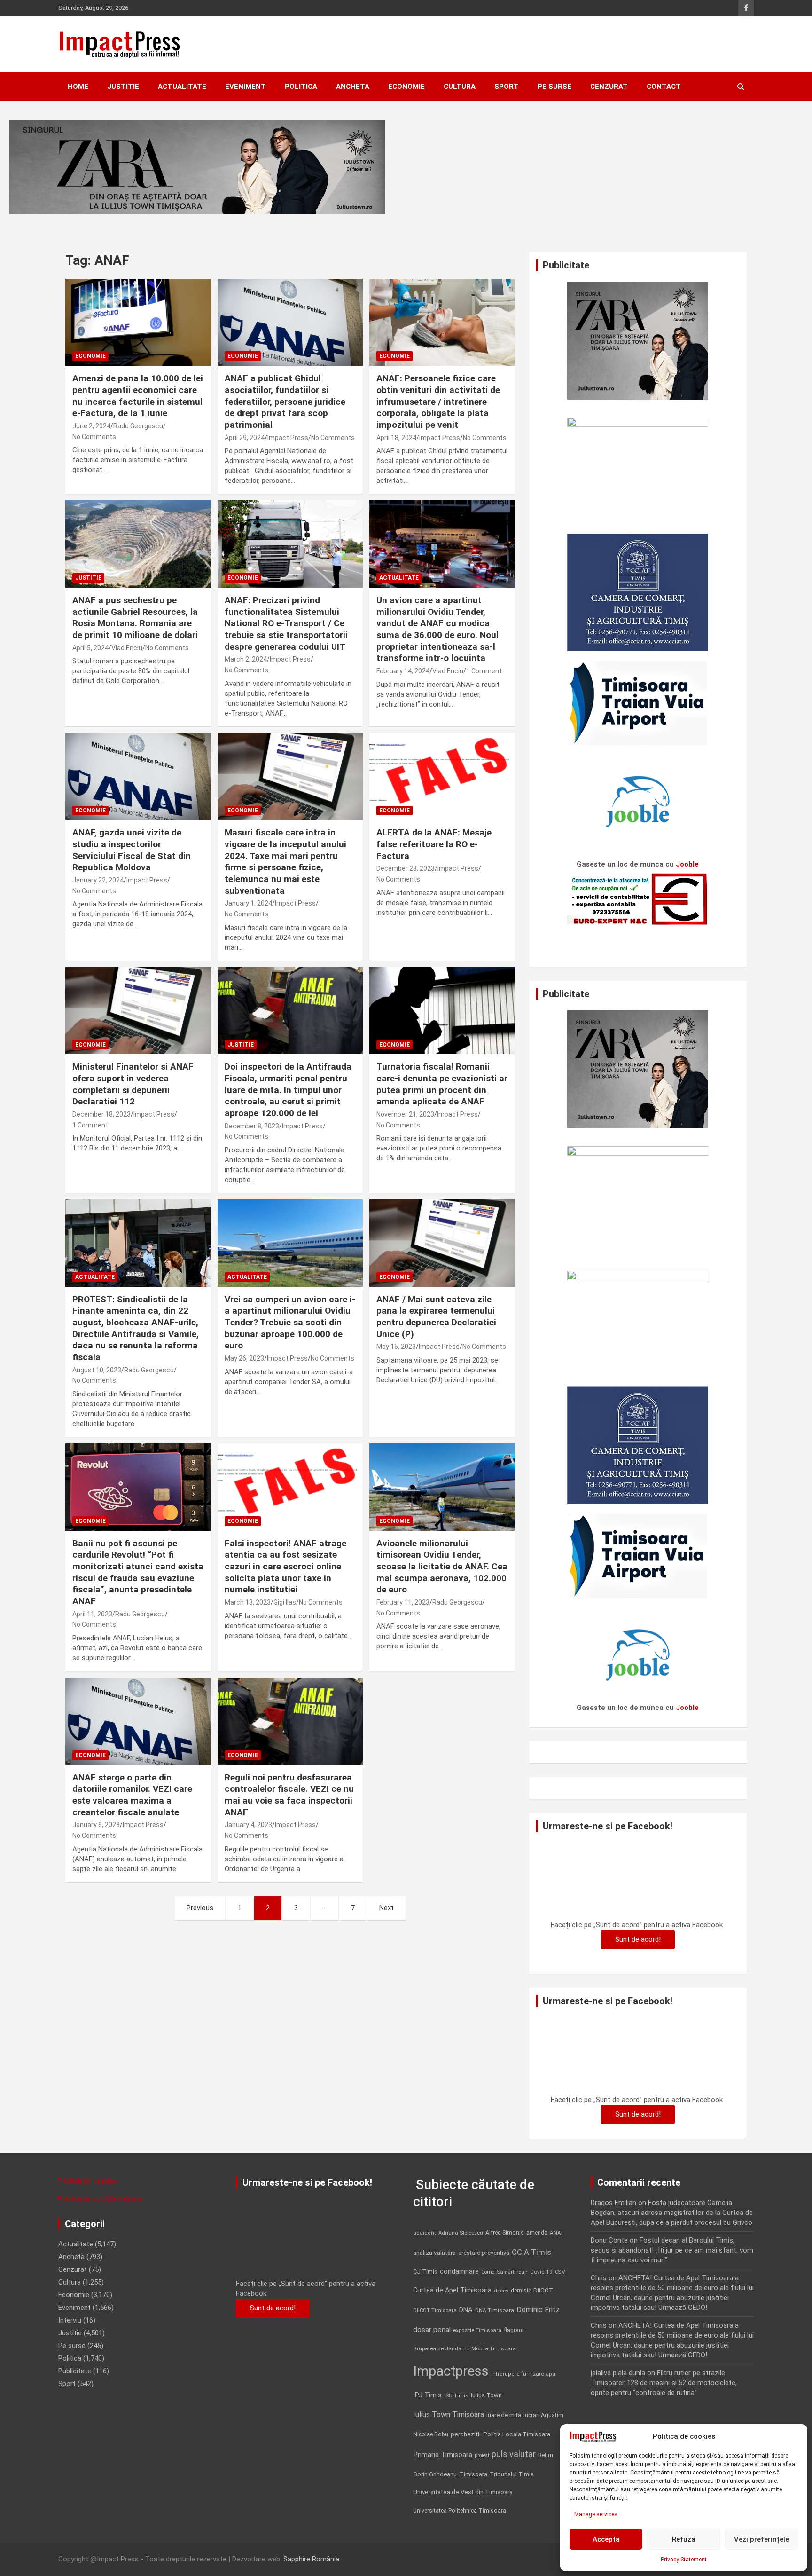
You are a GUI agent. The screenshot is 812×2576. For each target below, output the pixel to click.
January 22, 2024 (98, 880)
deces (501, 2291)
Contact (664, 87)
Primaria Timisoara (443, 2455)
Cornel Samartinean (504, 2272)
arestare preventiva (484, 2253)
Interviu (70, 2320)
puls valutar (514, 2454)
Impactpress (451, 2371)
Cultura (460, 87)
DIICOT (543, 2290)
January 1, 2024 (248, 903)
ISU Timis (456, 2395)
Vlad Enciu (127, 648)
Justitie (123, 87)
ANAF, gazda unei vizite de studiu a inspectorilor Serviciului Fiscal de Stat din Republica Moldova (132, 850)
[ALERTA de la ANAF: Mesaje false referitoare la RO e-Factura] (442, 776)
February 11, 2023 (403, 1602)
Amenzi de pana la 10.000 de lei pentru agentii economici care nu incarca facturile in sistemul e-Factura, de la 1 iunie (138, 396)
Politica (301, 87)
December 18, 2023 (101, 1114)
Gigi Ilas (285, 1602)
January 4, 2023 (248, 1825)
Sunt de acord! (638, 1939)
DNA (466, 2310)
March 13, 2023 (248, 1602)
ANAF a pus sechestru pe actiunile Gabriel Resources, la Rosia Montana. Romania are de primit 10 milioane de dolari (135, 618)
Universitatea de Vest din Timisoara (463, 2492)
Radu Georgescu (138, 426)
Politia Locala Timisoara (517, 2434)
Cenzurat (609, 87)
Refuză (684, 2539)
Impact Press (288, 438)
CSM (560, 2272)
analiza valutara (434, 2253)
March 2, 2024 (246, 659)
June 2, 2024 (91, 426)
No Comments (94, 437)
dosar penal (432, 2330)
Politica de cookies (88, 2181)
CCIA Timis (531, 2252)
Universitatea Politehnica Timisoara (460, 2510)
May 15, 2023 (396, 1347)
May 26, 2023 (244, 1358)
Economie (406, 87)
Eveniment (246, 87)
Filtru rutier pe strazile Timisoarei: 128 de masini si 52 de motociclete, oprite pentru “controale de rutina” (664, 2383)
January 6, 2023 (96, 1825)
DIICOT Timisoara (435, 2311)
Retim (546, 2455)
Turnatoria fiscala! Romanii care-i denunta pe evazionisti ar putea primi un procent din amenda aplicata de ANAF (442, 1084)
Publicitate (75, 2371)
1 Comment (484, 671)
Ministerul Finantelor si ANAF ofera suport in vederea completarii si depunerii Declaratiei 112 (133, 1084)
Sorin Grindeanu (435, 2474)
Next (386, 1908)
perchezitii (466, 2434)
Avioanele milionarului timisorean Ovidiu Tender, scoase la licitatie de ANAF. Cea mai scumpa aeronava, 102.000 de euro (442, 1567)
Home (78, 87)
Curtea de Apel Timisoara (452, 2290)
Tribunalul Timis (512, 2474)
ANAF (557, 2233)
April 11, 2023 (92, 1614)
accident (425, 2233)
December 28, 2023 (406, 868)
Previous (200, 1908)
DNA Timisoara (495, 2310)
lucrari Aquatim (543, 2415)
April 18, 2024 (396, 438)
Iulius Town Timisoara (449, 2415)
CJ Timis (425, 2272)
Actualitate (182, 87)
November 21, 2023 (405, 1114)
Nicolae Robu (431, 2434)
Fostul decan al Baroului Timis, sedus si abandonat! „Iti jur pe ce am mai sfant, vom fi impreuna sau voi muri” (672, 2250)
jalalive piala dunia (618, 2373)
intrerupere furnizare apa (523, 2374)
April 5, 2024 (90, 648)
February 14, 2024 (403, 671)
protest (482, 2455)
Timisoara (473, 2474)
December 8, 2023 (252, 1126)
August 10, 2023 (97, 1370)
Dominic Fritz (538, 2310)
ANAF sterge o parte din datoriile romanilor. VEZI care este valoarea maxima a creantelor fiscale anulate (132, 1795)
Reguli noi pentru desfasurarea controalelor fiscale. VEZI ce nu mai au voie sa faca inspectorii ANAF (289, 1795)
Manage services (596, 2514)
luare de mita (504, 2415)
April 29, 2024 (245, 438)
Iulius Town (486, 2395)
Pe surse (554, 87)
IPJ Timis (427, 2395)
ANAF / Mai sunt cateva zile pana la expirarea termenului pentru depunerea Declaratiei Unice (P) (436, 1317)
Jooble (687, 864)
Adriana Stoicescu (461, 2233)
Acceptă (606, 2539)
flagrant (514, 2330)
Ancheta (353, 87)
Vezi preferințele (761, 2539)
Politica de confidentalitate (100, 2198)
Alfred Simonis (505, 2233)
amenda (537, 2233)
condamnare (459, 2272)
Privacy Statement (684, 2560)
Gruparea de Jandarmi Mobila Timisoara (465, 2348)
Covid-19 (541, 2272)
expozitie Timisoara (477, 2330)
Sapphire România (311, 2559)
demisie (521, 2291)
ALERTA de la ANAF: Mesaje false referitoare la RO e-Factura (434, 844)
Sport (507, 87)
